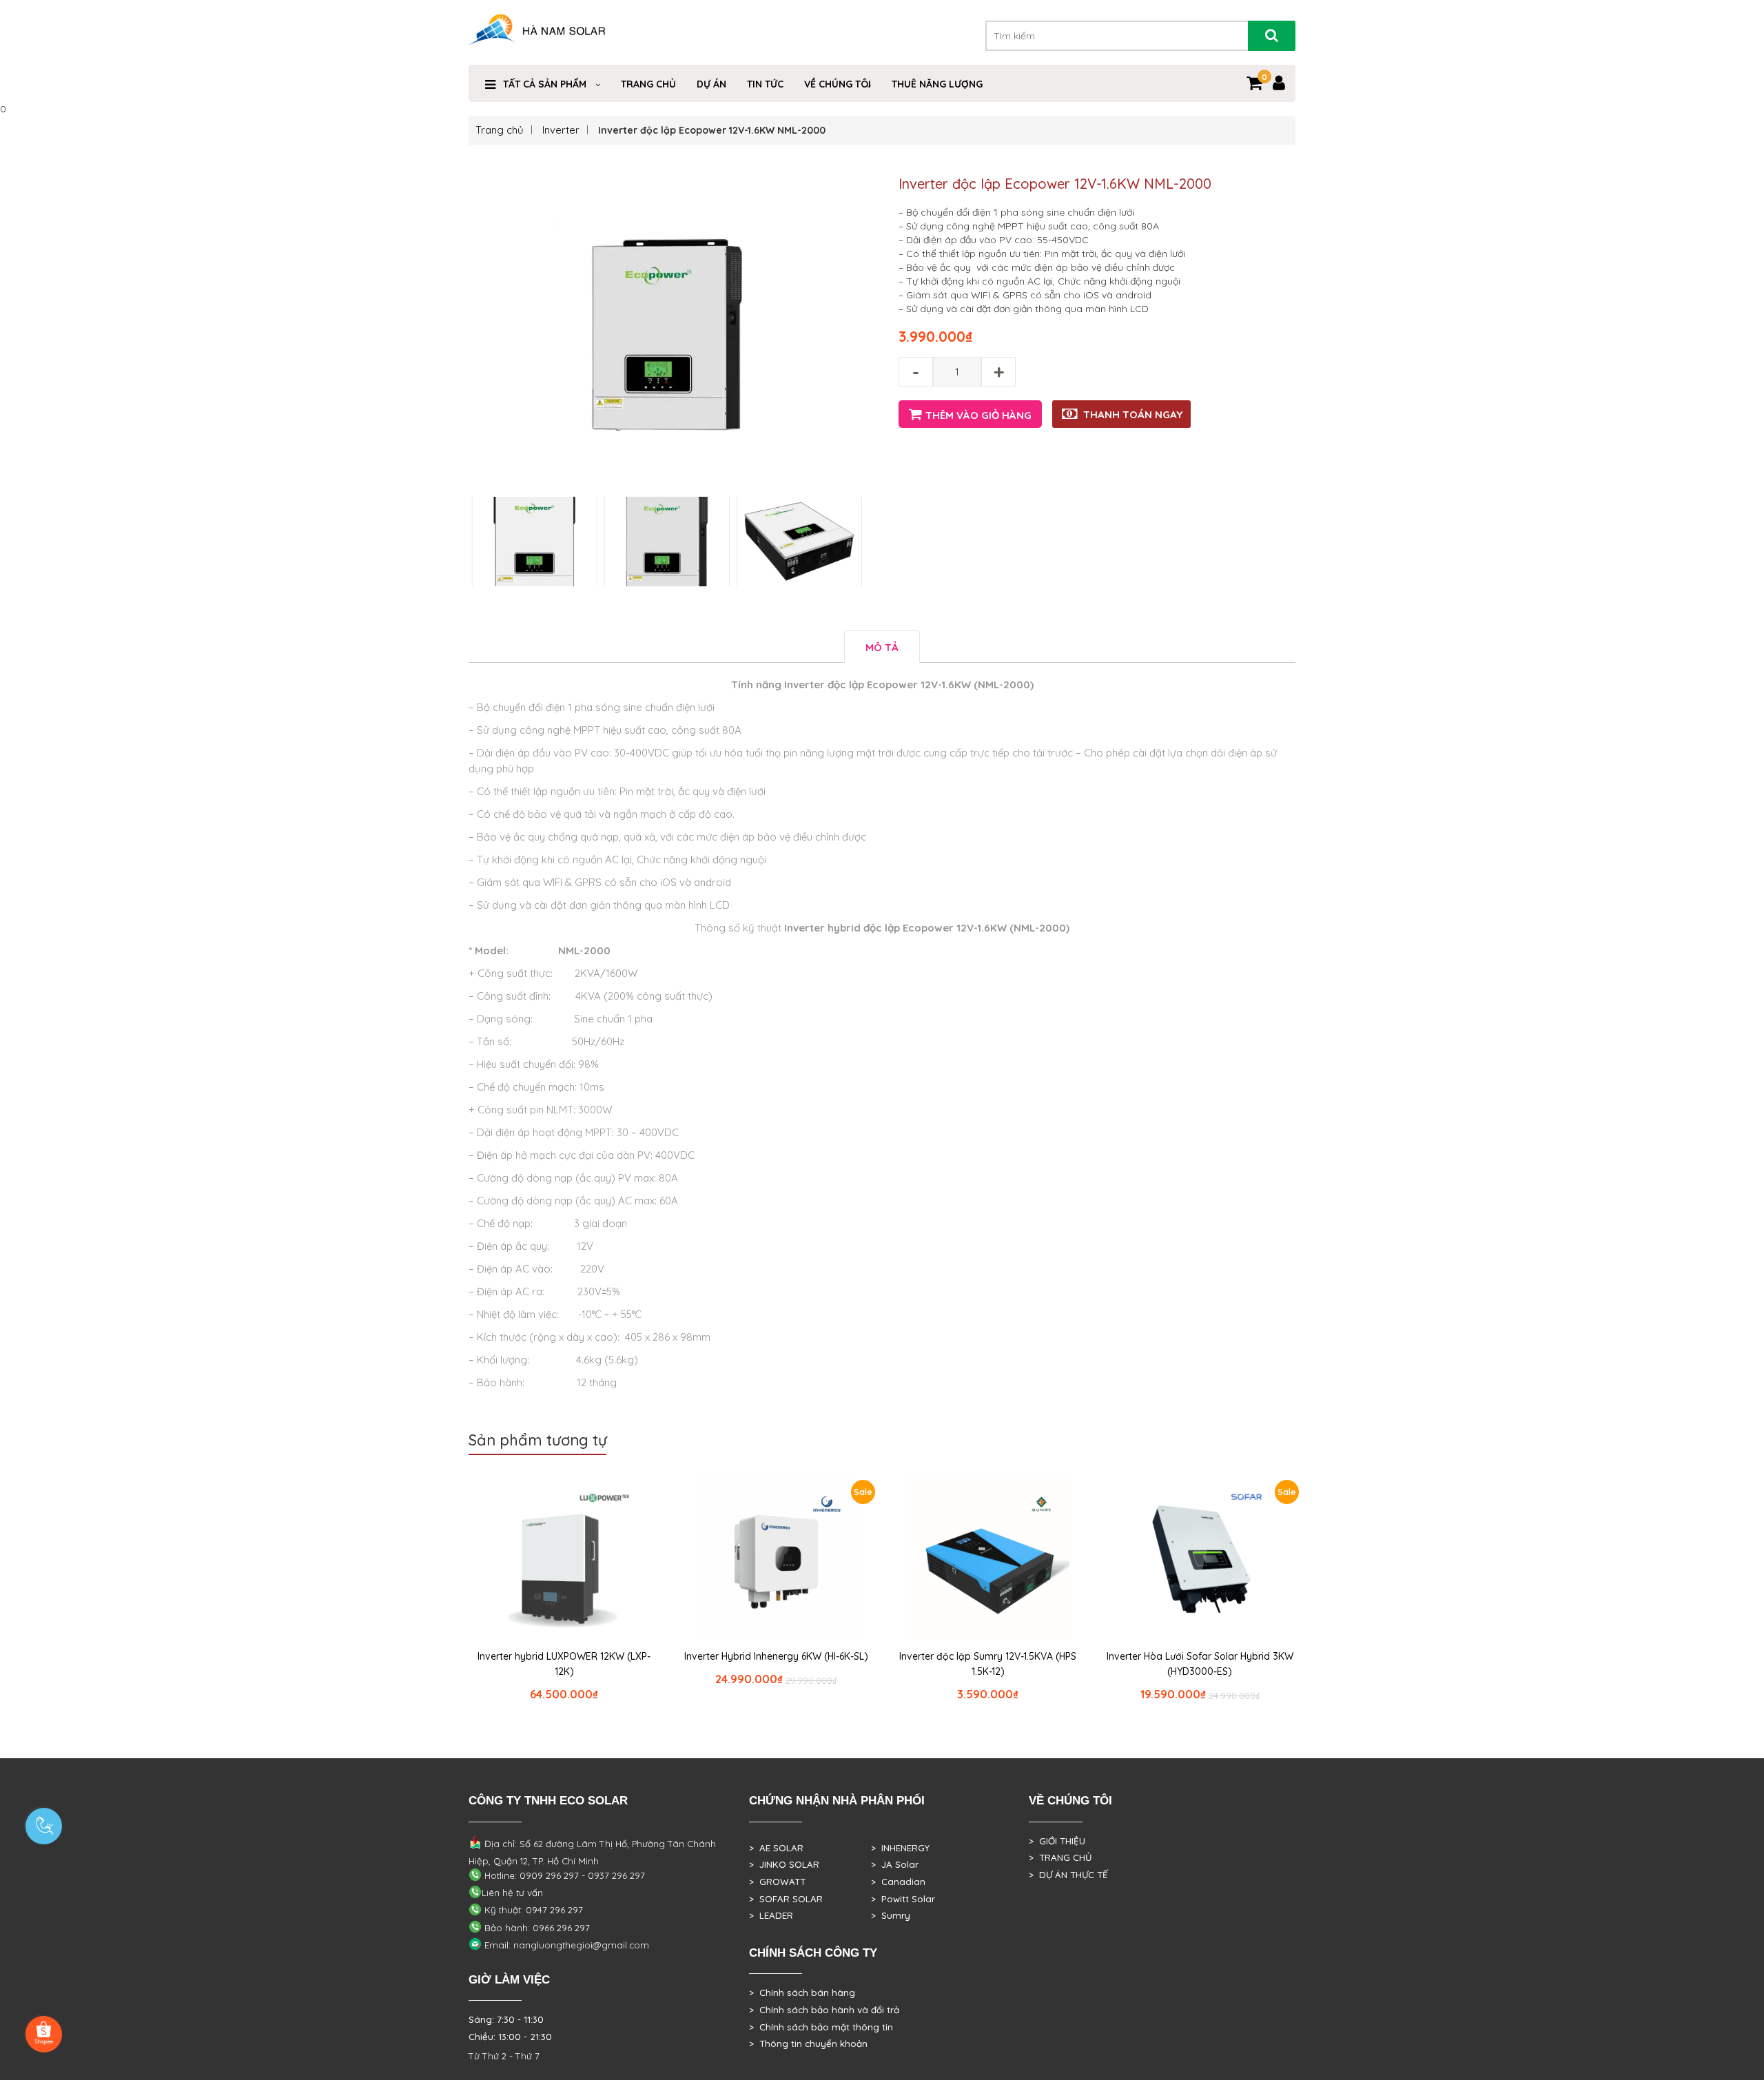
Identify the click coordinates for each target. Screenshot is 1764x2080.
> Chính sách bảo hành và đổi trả (824, 2010)
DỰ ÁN (711, 84)
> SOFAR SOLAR (786, 1899)
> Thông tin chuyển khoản (808, 2043)
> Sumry (891, 1915)
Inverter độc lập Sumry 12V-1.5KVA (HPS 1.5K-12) (988, 1664)
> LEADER (771, 1915)
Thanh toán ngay (1133, 414)
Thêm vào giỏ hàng (978, 415)
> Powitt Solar (903, 1899)
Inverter (561, 130)
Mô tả (882, 647)
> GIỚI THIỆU (1057, 1841)
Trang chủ (500, 130)
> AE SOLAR (776, 1848)
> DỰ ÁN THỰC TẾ (1068, 1875)
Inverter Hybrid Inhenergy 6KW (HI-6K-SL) (776, 1656)
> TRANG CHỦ (1060, 1857)
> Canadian (898, 1882)
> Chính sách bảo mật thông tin (821, 2027)
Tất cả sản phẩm (545, 84)
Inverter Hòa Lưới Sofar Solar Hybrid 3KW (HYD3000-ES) (1200, 1664)
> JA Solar (895, 1864)
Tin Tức (765, 84)
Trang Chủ (648, 84)
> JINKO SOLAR (784, 1864)
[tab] (882, 647)
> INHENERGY (900, 1848)
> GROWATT (777, 1882)
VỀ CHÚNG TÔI (838, 84)
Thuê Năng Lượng (937, 84)
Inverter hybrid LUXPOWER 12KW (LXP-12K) (564, 1664)
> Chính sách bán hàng (802, 1993)
